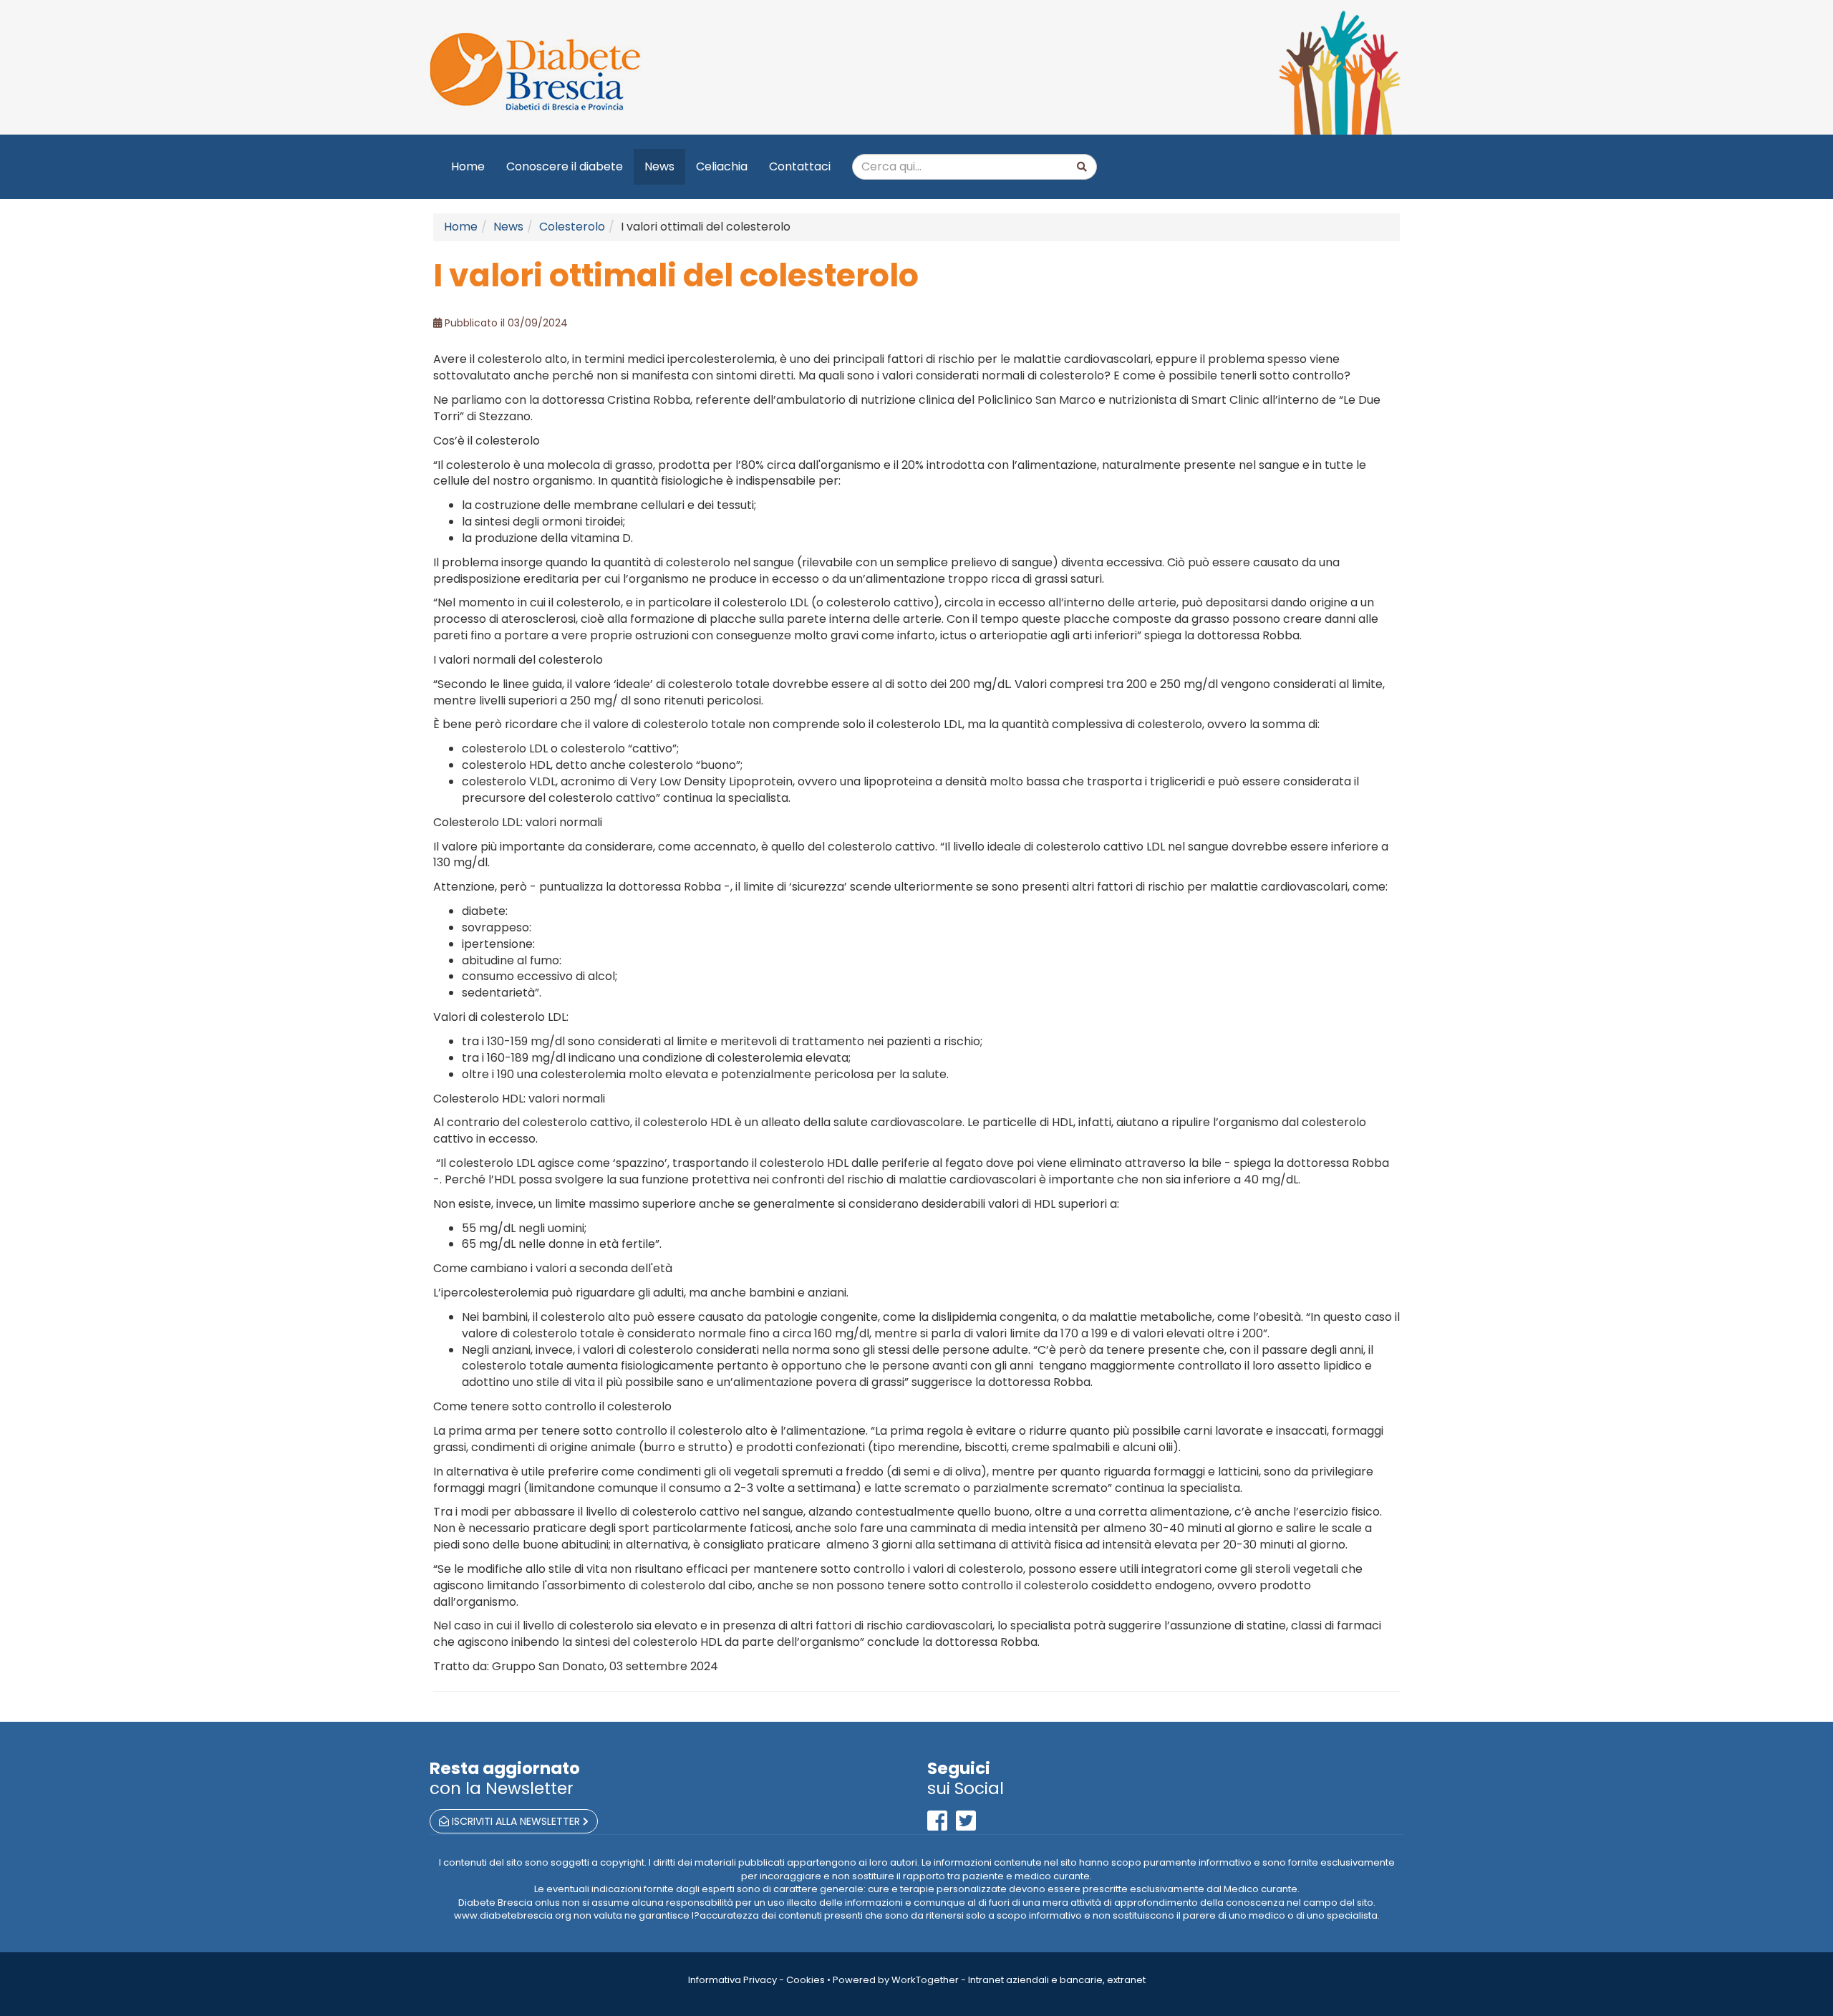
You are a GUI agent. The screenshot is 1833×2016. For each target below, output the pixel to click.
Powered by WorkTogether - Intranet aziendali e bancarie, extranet (989, 1980)
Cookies (806, 1980)
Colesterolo (572, 227)
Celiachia (722, 166)
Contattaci (800, 166)
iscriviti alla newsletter (516, 1821)
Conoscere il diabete (565, 166)
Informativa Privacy (732, 1980)
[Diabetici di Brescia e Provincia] (668, 72)
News (659, 166)
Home (468, 166)
